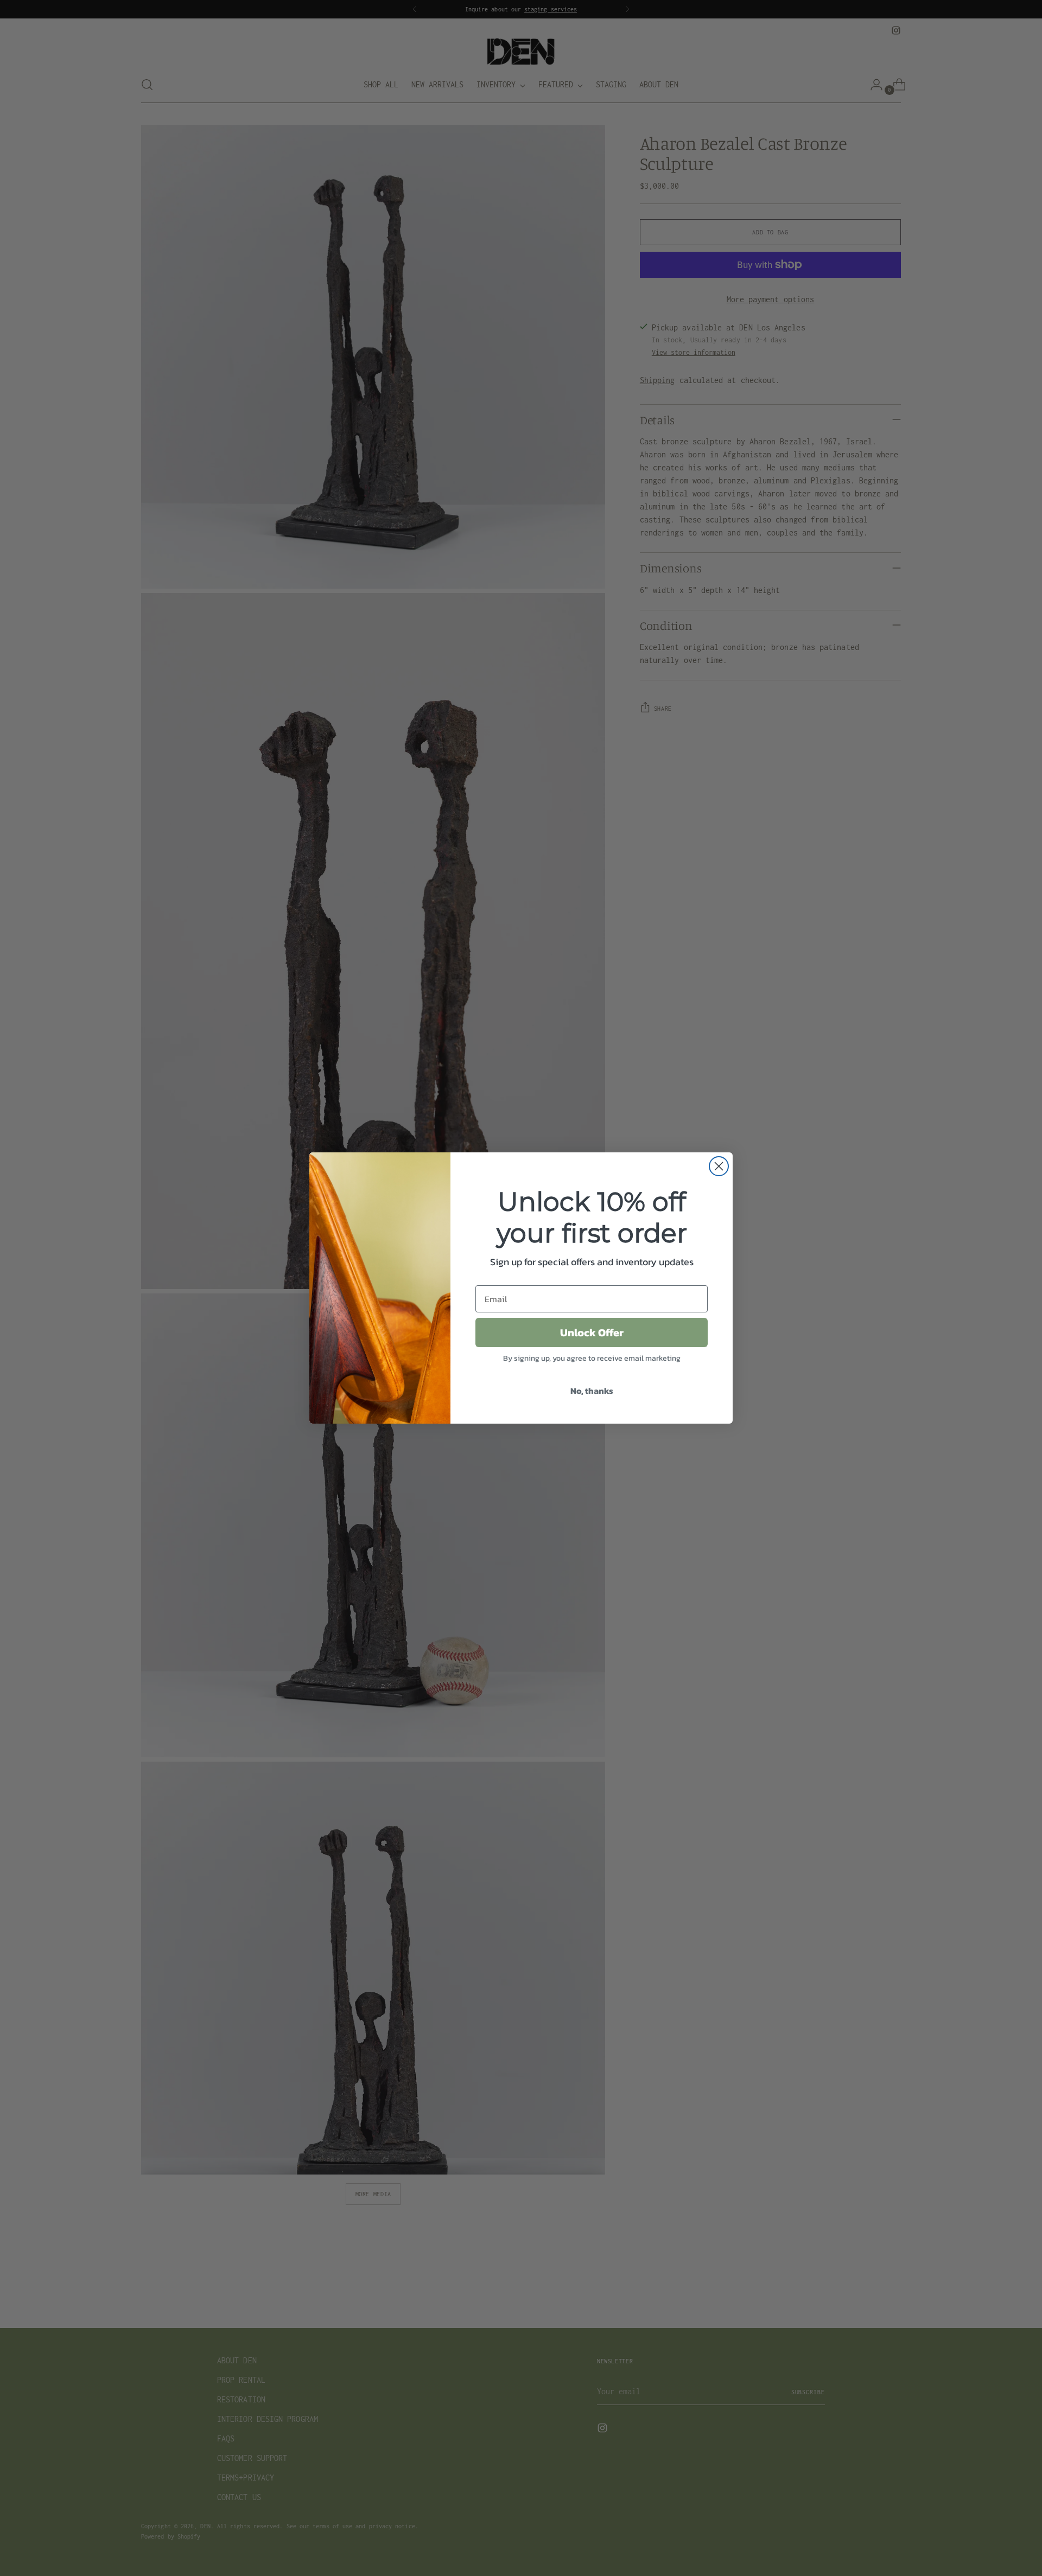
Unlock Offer (592, 1332)
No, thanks (592, 1391)
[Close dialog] (719, 1166)
